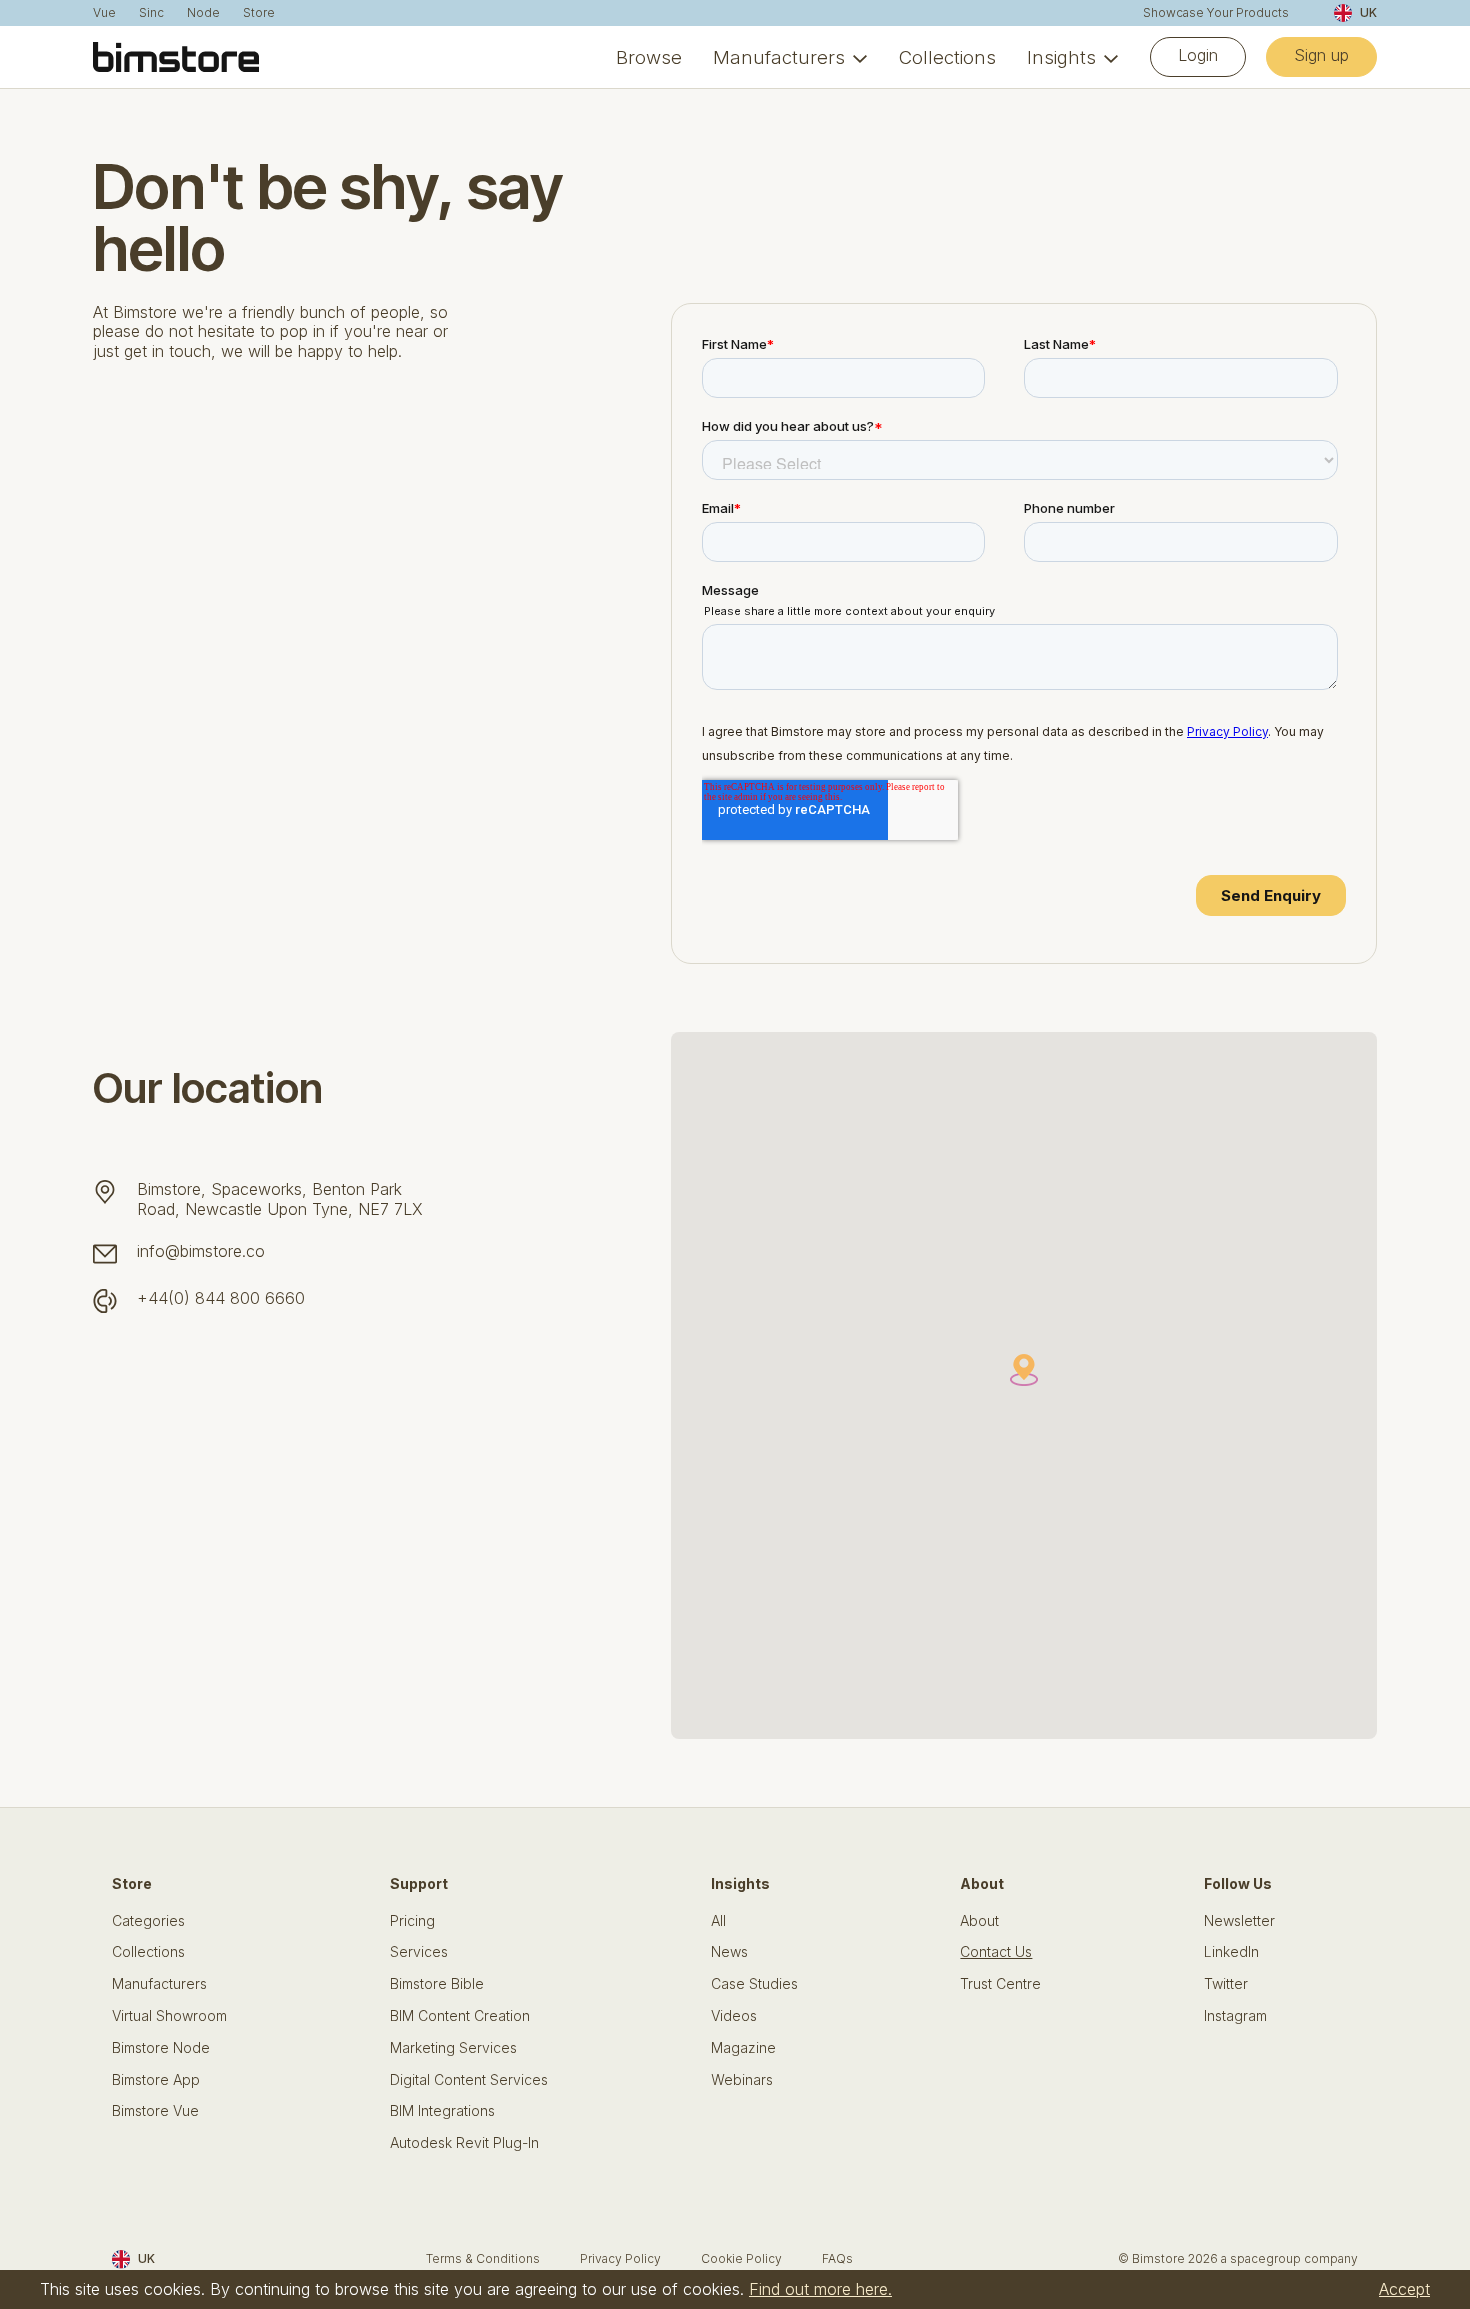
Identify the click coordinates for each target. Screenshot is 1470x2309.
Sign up (1321, 55)
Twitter (1226, 1984)
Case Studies (754, 1984)
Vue (104, 13)
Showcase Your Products (1216, 13)
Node (203, 13)
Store (259, 13)
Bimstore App (156, 2080)
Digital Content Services (469, 2080)
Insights (1061, 57)
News (729, 1952)
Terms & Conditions (483, 2258)
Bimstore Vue (155, 2111)
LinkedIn (1231, 1952)
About (979, 1921)
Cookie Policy (741, 2258)
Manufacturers (779, 57)
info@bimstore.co (201, 1251)
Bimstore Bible (437, 1984)
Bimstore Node (161, 2048)
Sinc (151, 13)
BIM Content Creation (460, 2016)
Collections (947, 57)
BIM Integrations (442, 2111)
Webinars (742, 2080)
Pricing (412, 1921)
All (718, 1921)
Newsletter (1239, 1921)
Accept (1404, 2289)
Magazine (743, 2048)
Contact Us (996, 1952)
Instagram (1235, 2016)
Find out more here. (820, 2289)
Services (419, 1952)
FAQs (837, 2258)
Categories (148, 1921)
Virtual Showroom (169, 2016)
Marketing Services (453, 2048)
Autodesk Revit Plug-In (464, 2143)
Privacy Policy (620, 2258)
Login (1198, 55)
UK (1368, 12)
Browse (649, 57)
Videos (734, 2016)
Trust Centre (1000, 1984)
